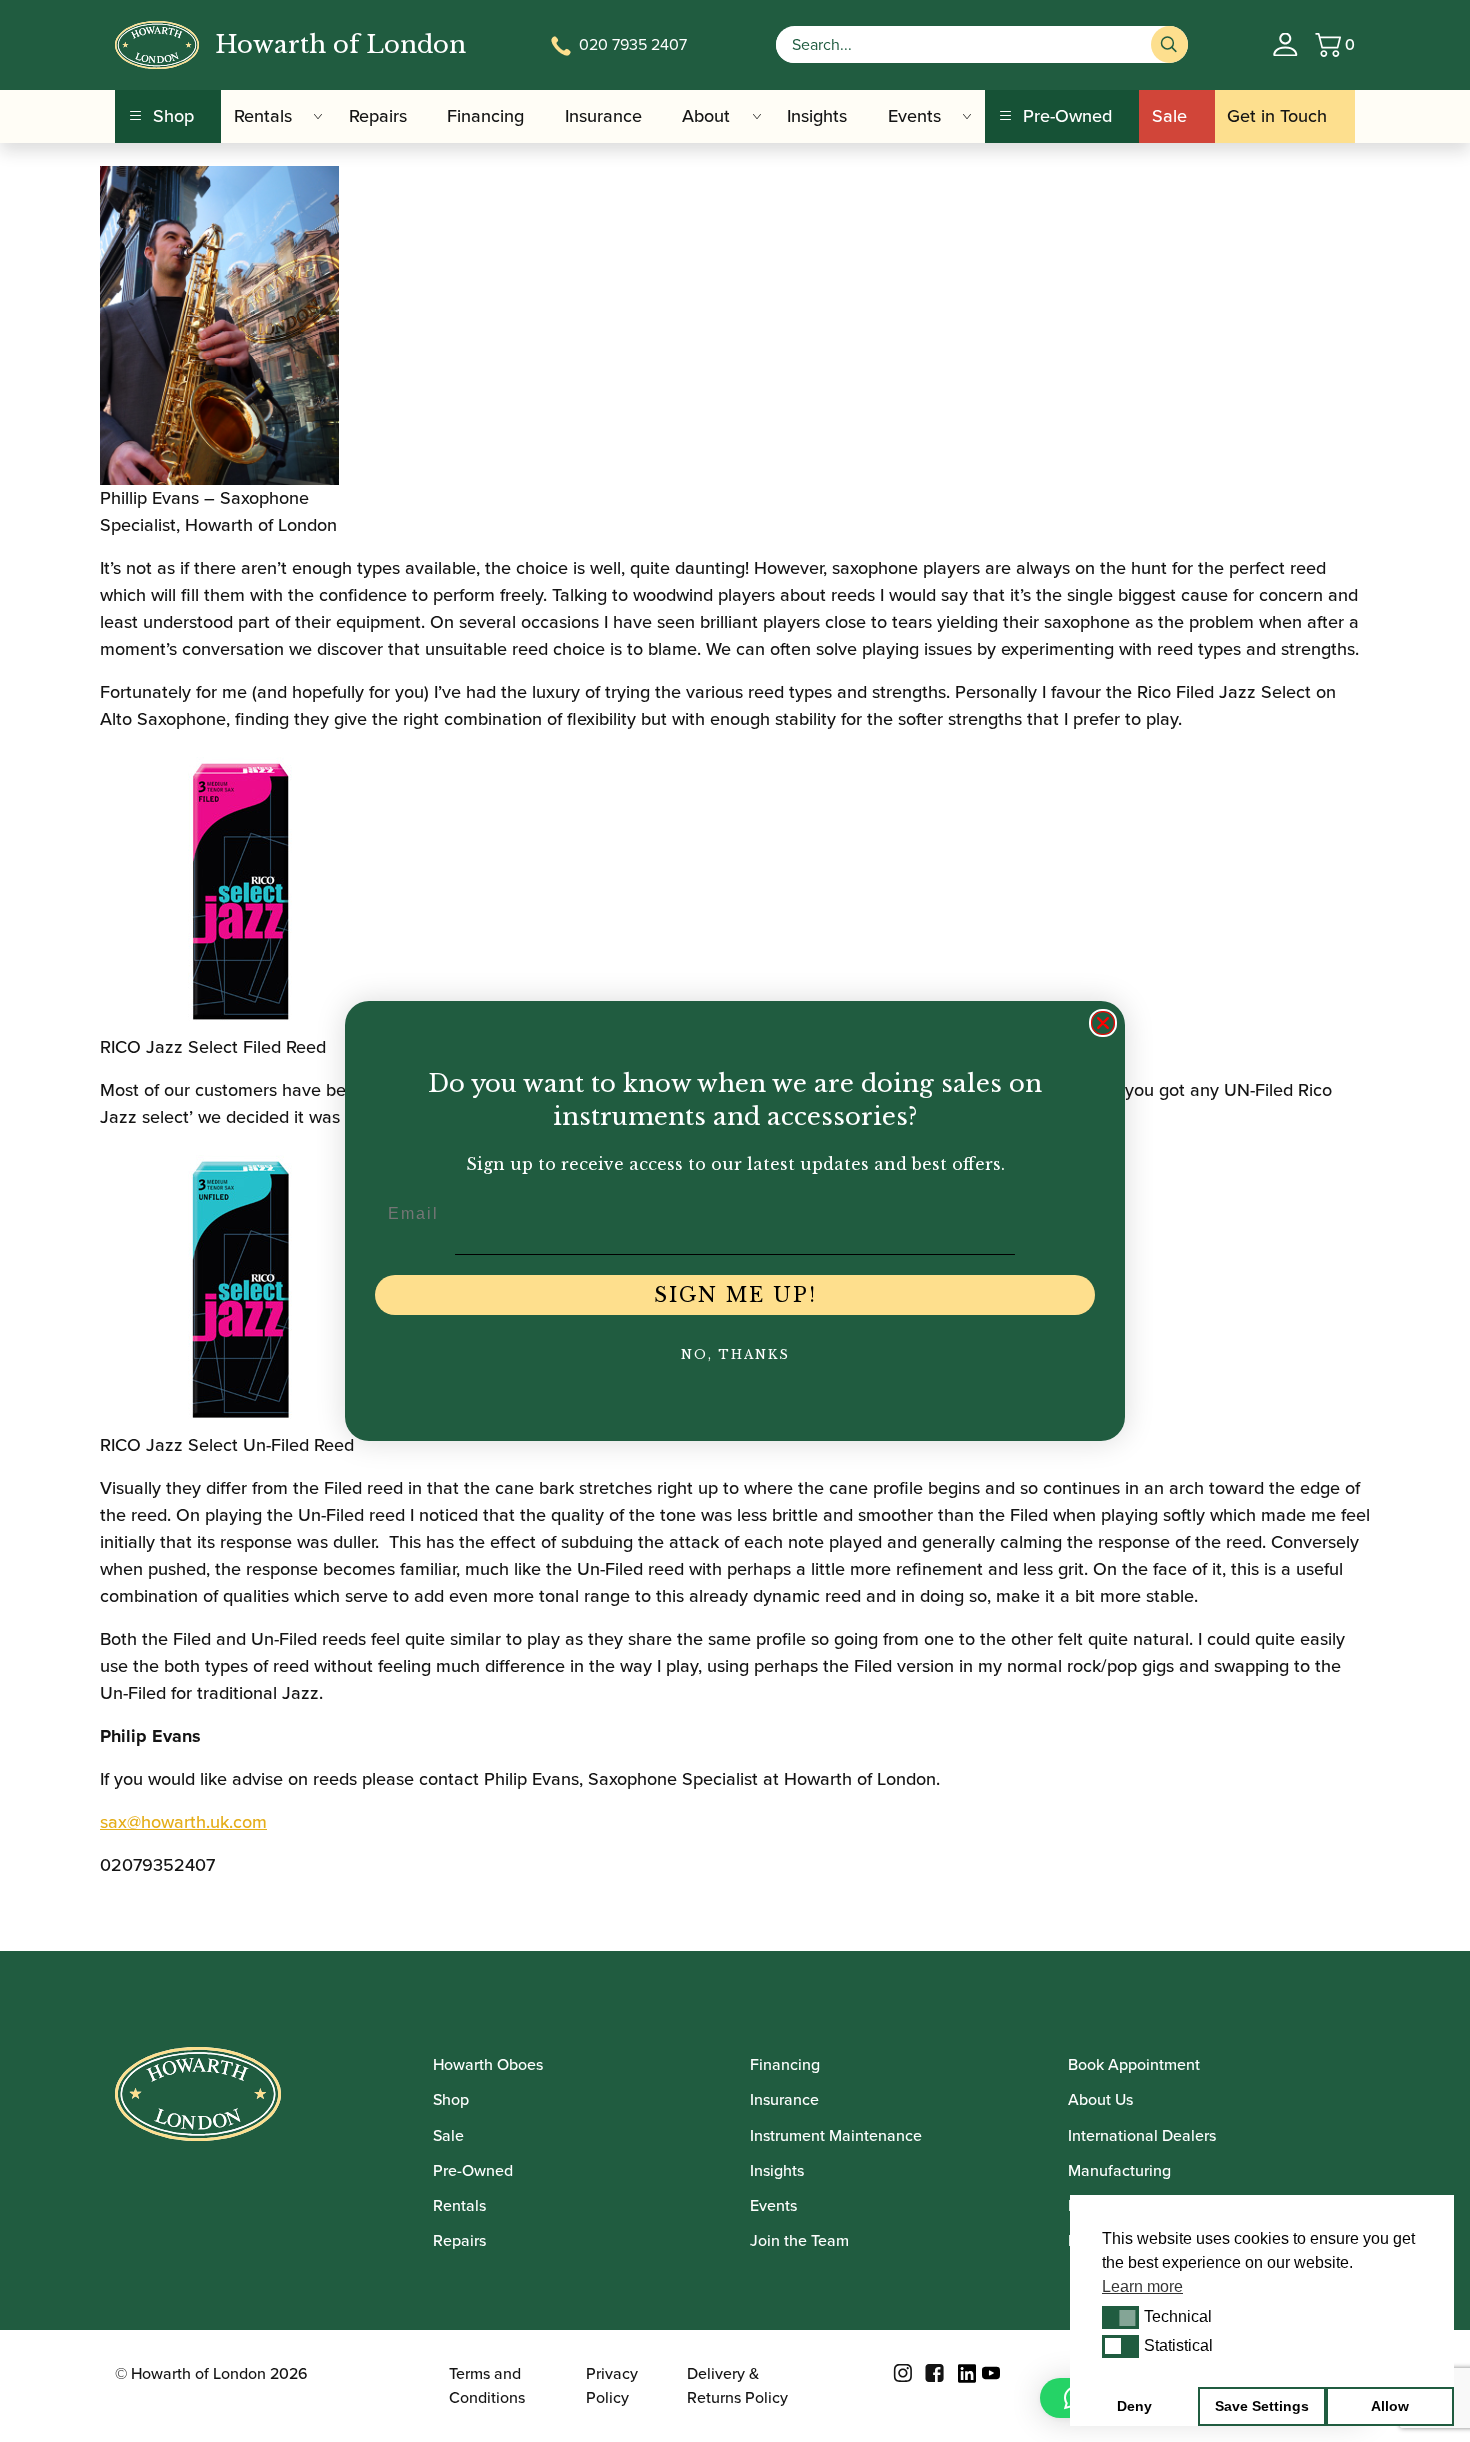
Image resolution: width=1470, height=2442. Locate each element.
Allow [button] (1390, 2406)
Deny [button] (1134, 2406)
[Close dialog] (1103, 1023)
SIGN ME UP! (735, 1295)
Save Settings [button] (1262, 2406)
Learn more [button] (1142, 2286)
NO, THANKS (735, 1354)
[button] (1120, 2317)
